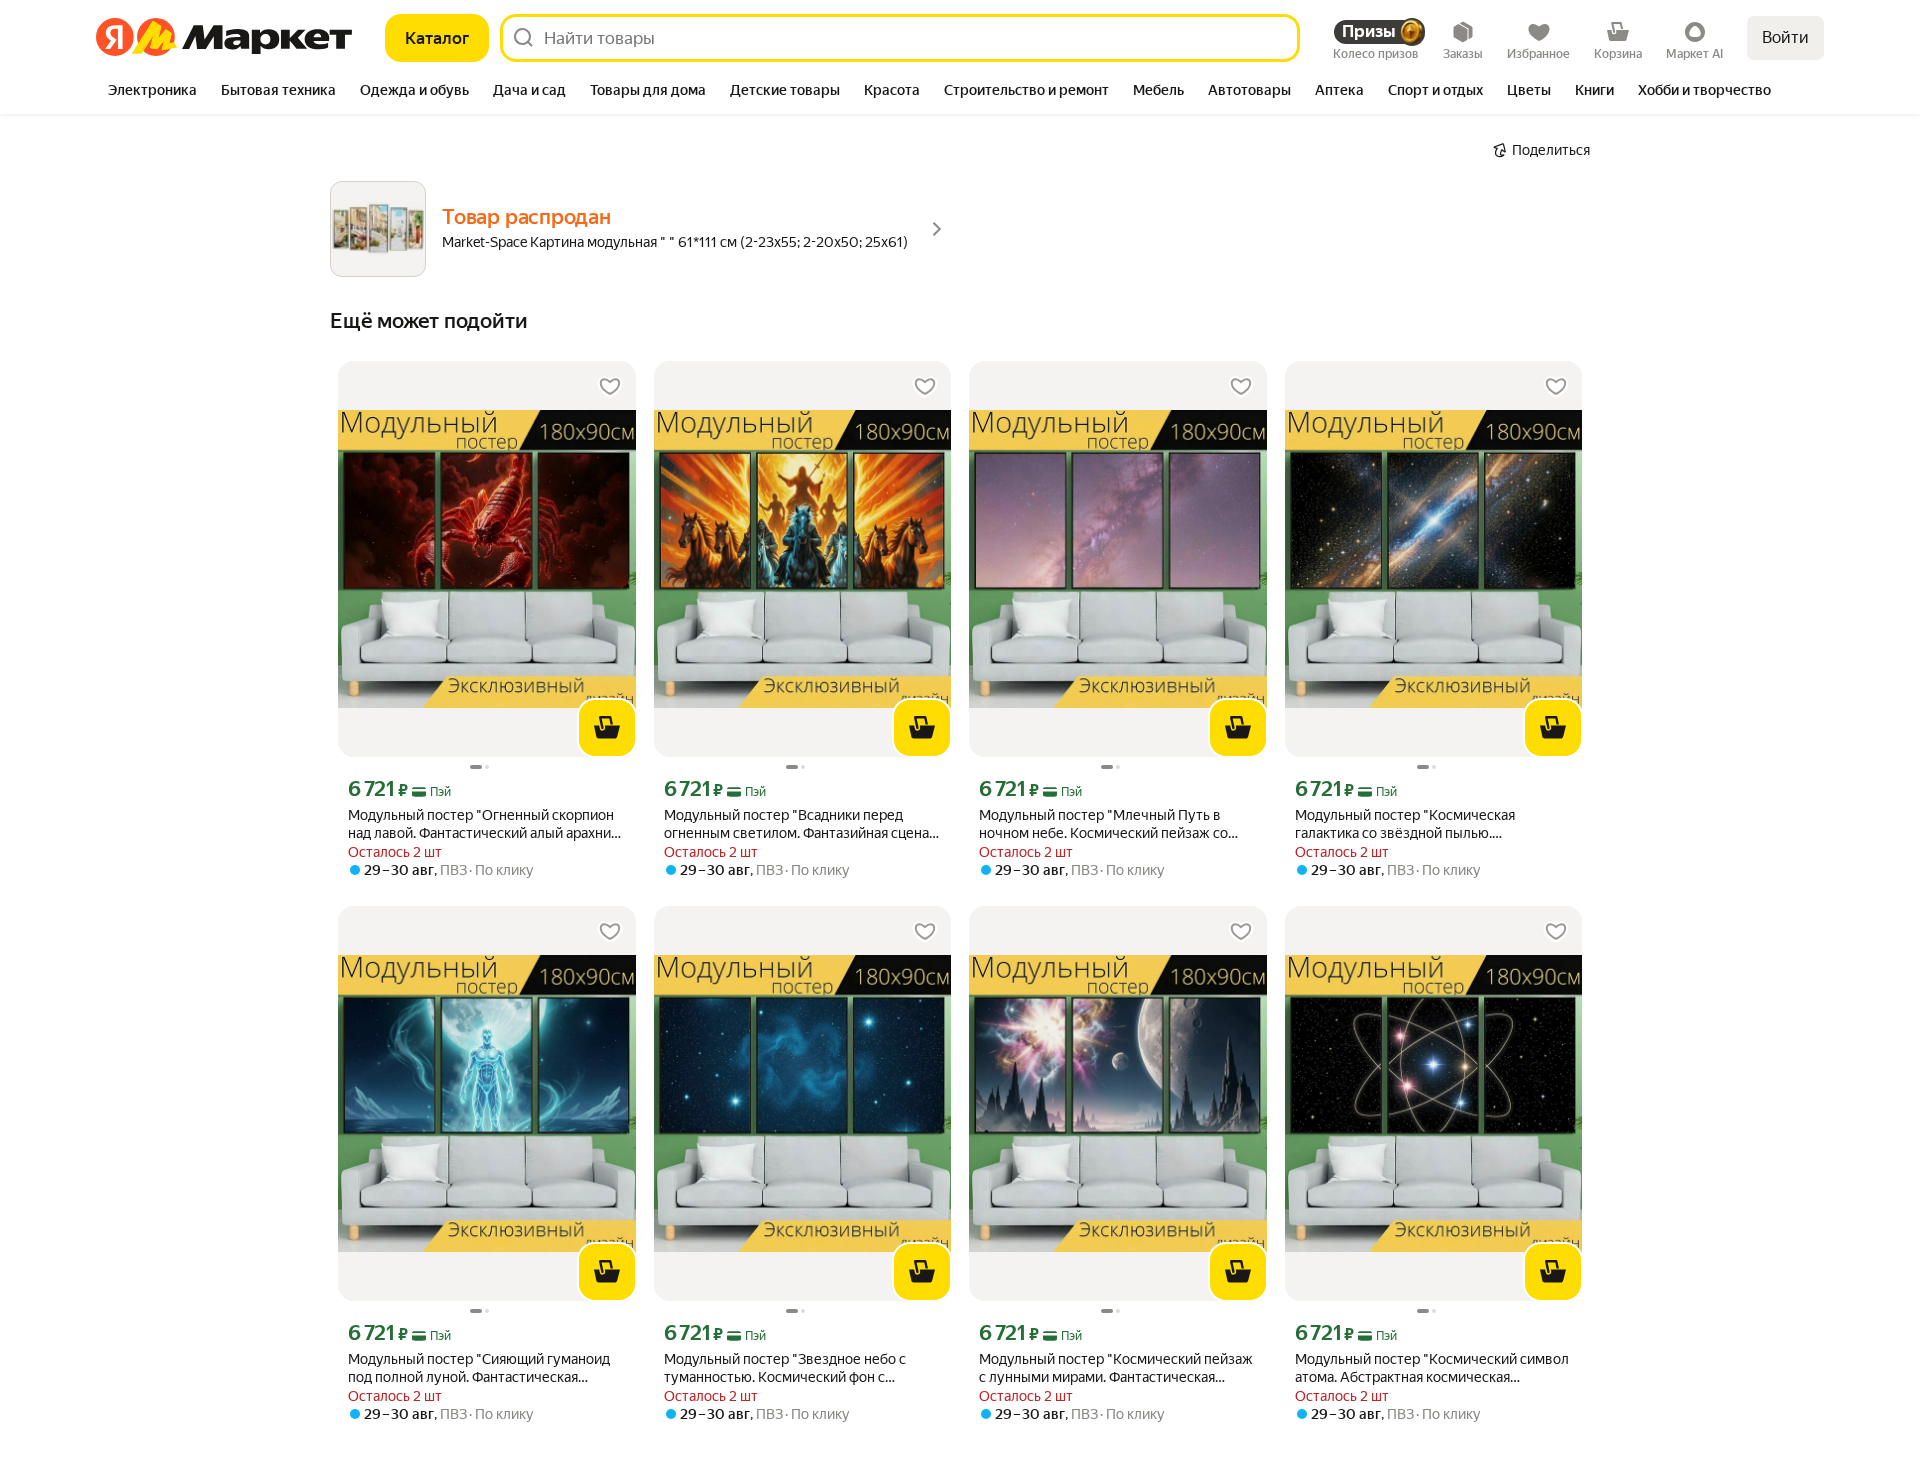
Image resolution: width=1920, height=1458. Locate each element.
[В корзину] (607, 728)
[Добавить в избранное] (610, 387)
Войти (1785, 37)
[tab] (152, 92)
